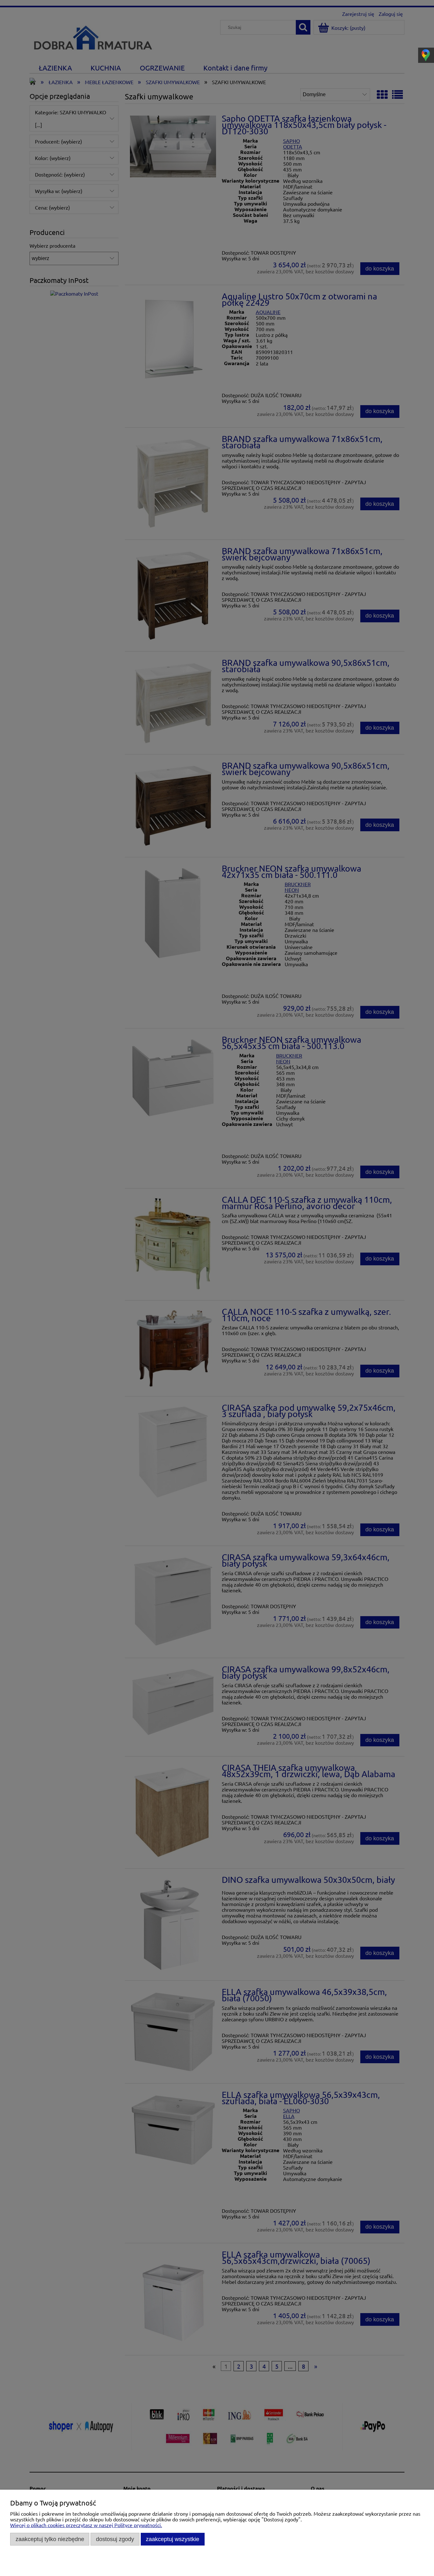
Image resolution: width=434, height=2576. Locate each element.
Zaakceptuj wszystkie (173, 2539)
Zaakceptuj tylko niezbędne (50, 2539)
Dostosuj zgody (115, 2539)
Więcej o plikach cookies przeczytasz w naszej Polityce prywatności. (86, 2525)
